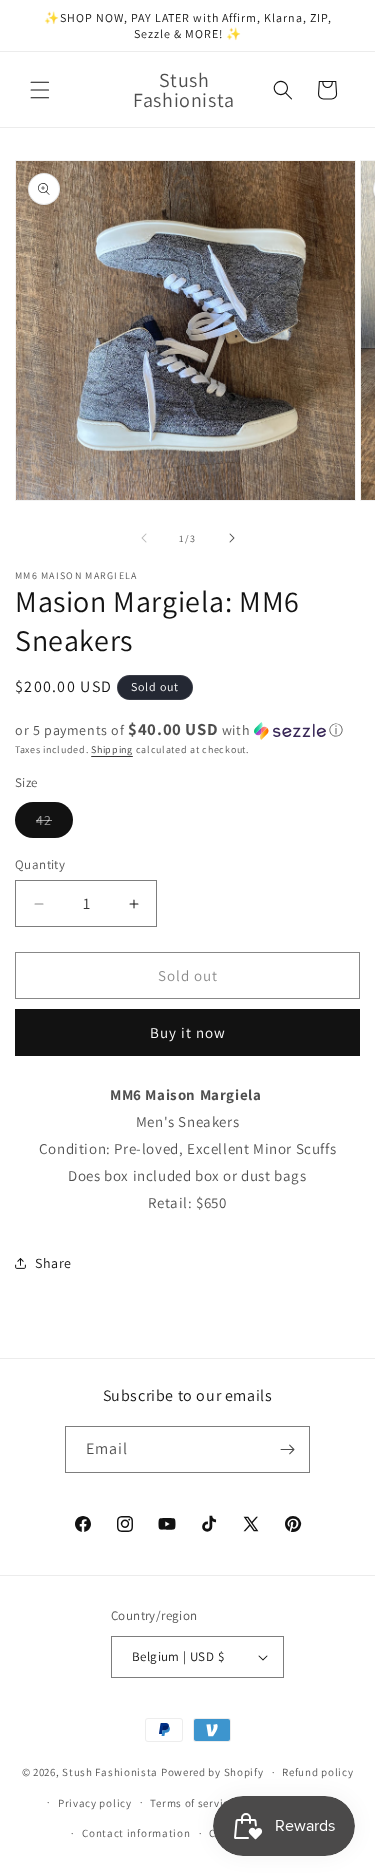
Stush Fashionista (110, 1772)
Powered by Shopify (212, 1772)
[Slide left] (144, 538)
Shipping (112, 749)
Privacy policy (95, 1803)
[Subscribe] (287, 1449)
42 (54, 824)
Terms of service (192, 1803)
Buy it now (188, 1032)
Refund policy (317, 1772)
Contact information (136, 1833)
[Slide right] (232, 538)
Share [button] (53, 1263)
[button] (40, 90)
